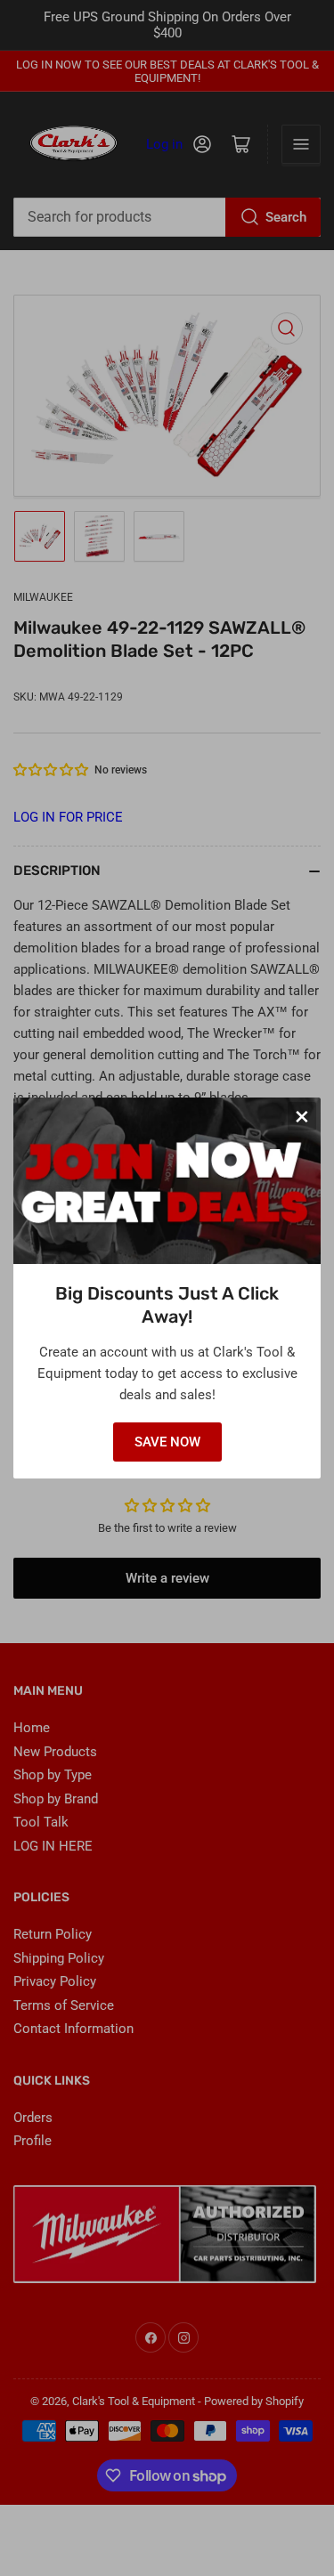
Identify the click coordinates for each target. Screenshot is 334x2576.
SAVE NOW (167, 1442)
